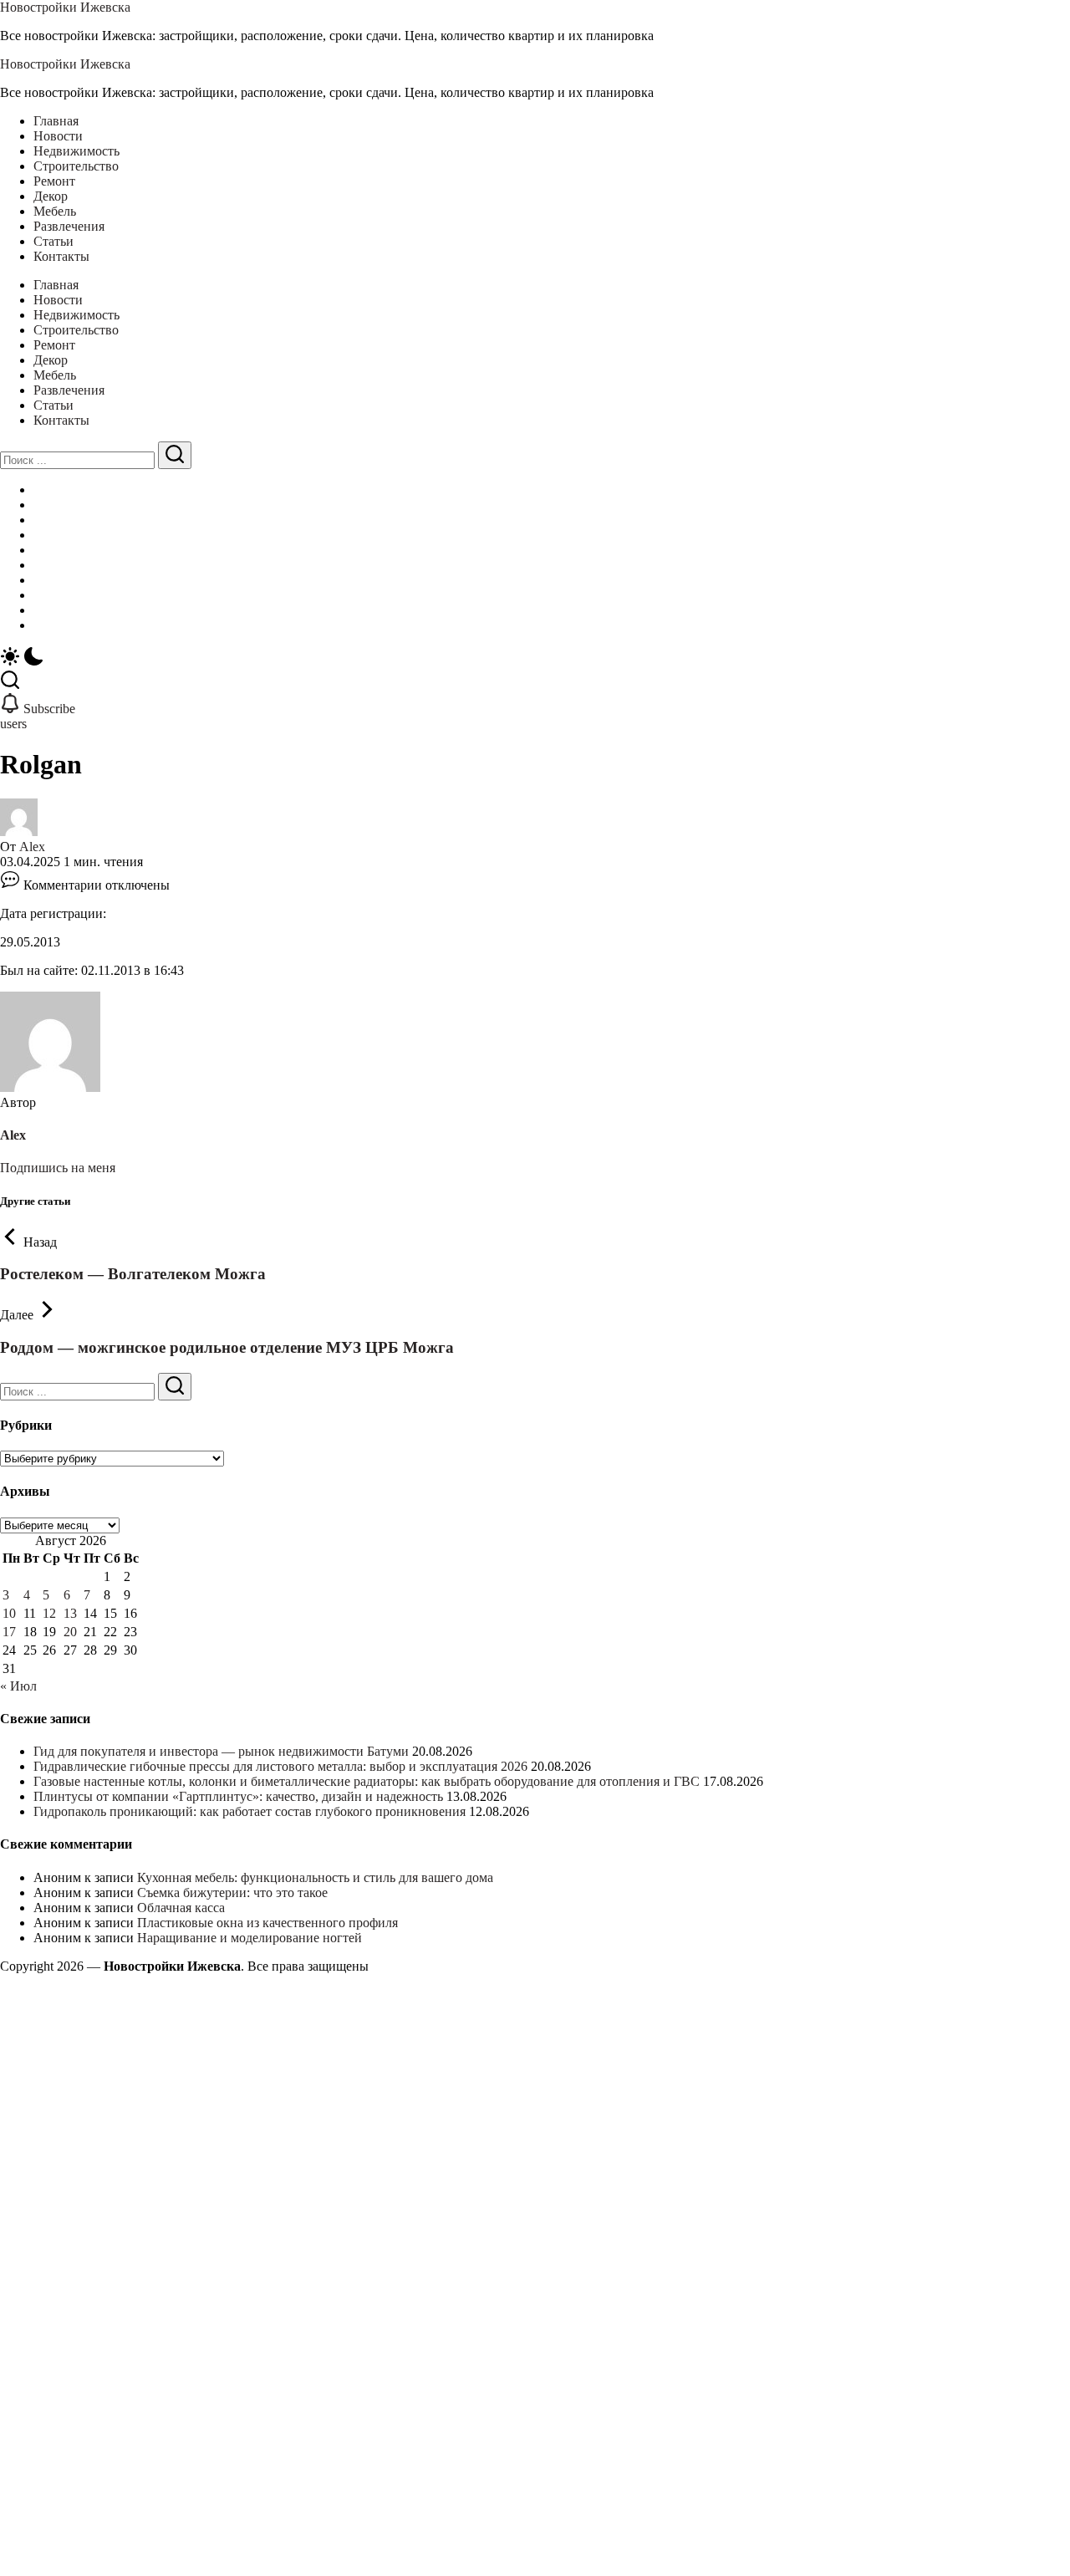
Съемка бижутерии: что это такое (232, 1892)
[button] (535, 658)
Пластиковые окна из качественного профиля (267, 1923)
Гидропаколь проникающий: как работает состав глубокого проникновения (250, 1811)
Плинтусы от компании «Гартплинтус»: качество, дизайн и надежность (238, 1796)
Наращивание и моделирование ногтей (250, 1938)
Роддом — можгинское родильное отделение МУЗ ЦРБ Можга (227, 1347)
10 (9, 1613)
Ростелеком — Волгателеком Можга (133, 1274)
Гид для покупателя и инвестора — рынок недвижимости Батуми (221, 1751)
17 (9, 1632)
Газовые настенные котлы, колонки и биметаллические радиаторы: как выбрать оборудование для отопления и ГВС (367, 1781)
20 (70, 1632)
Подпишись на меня (58, 1168)
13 (70, 1613)
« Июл (18, 1686)
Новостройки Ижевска (65, 7)
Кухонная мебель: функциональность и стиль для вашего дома (315, 1877)
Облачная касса (181, 1908)
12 (49, 1613)
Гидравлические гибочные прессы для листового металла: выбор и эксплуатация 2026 (280, 1766)
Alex (32, 847)
